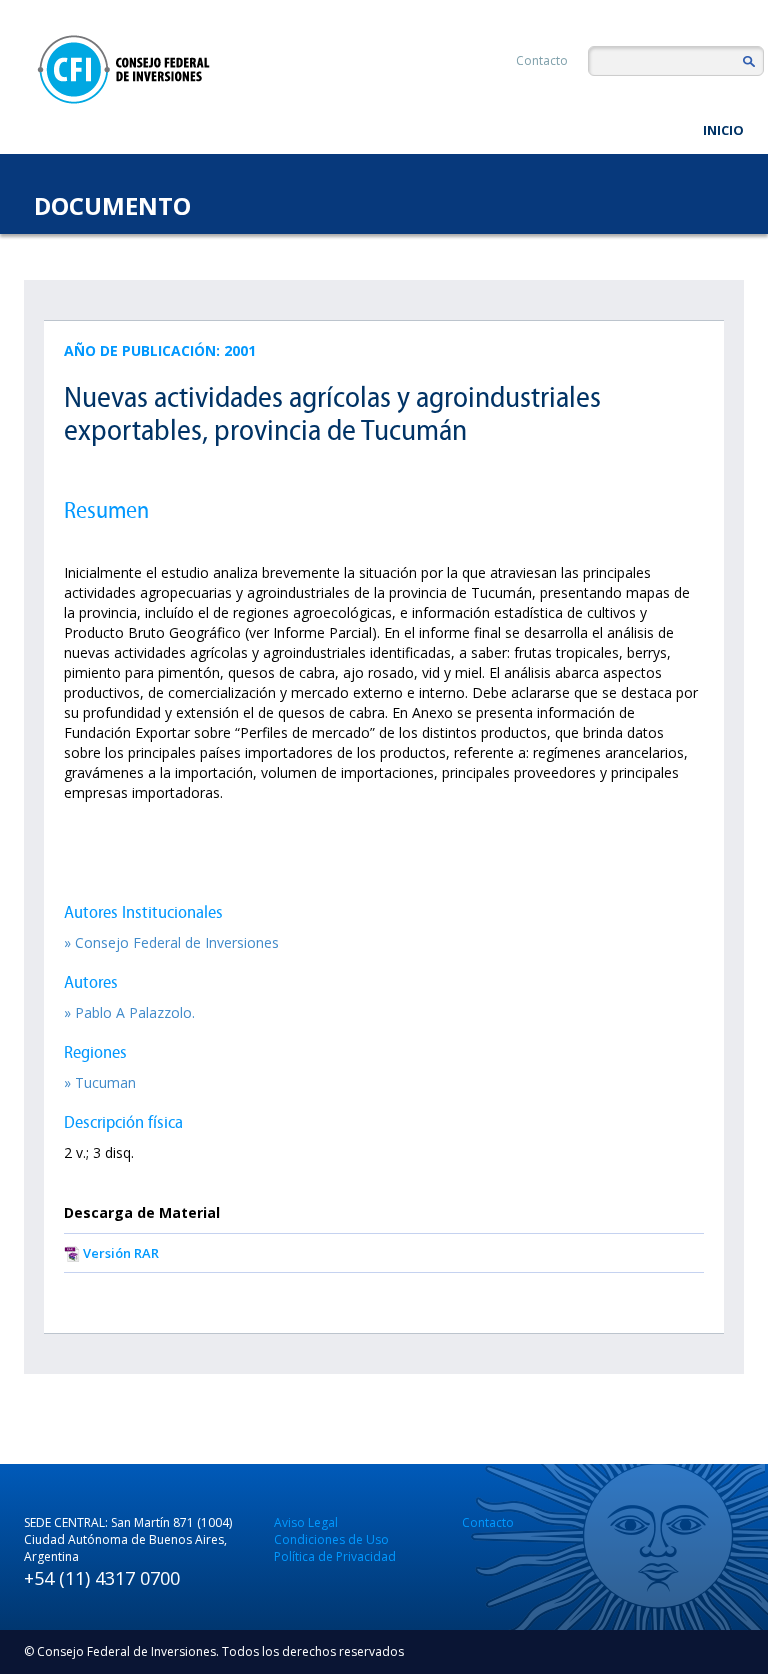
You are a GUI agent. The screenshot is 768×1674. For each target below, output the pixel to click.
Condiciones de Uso (331, 1539)
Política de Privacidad (335, 1556)
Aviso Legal (306, 1522)
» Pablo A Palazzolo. (129, 1012)
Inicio (723, 130)
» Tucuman (100, 1082)
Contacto (542, 60)
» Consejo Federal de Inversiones (171, 942)
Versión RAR (121, 1253)
